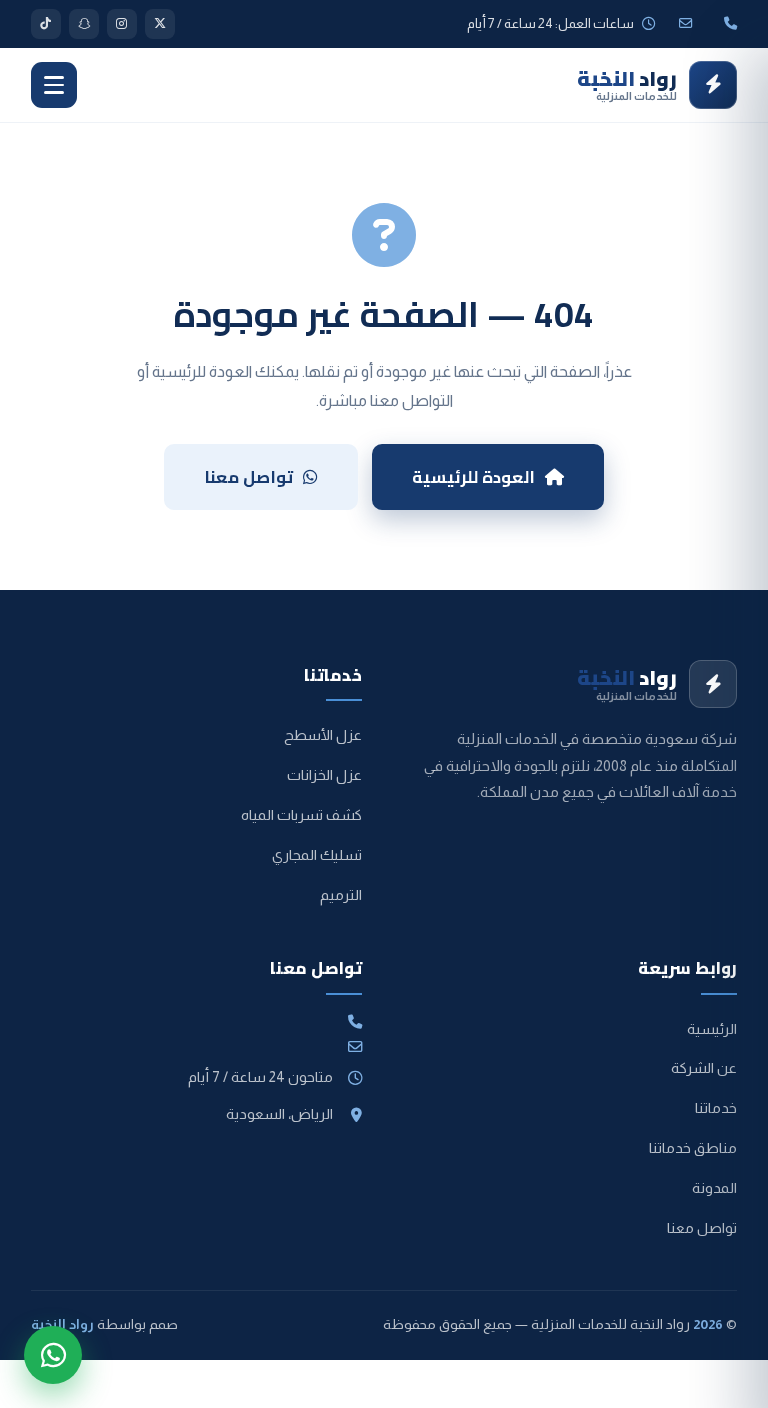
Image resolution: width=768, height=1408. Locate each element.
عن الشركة (704, 1068)
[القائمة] (54, 85)
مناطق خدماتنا (693, 1148)
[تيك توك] (46, 24)
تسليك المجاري (317, 855)
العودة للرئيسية (473, 477)
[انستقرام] (122, 24)
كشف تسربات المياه (301, 815)
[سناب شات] (84, 24)
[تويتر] (160, 24)
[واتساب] (53, 1355)
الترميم (341, 895)
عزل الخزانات (324, 775)
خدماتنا (716, 1108)
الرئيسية (712, 1029)
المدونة (714, 1188)
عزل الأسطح (323, 735)
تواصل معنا (248, 477)
